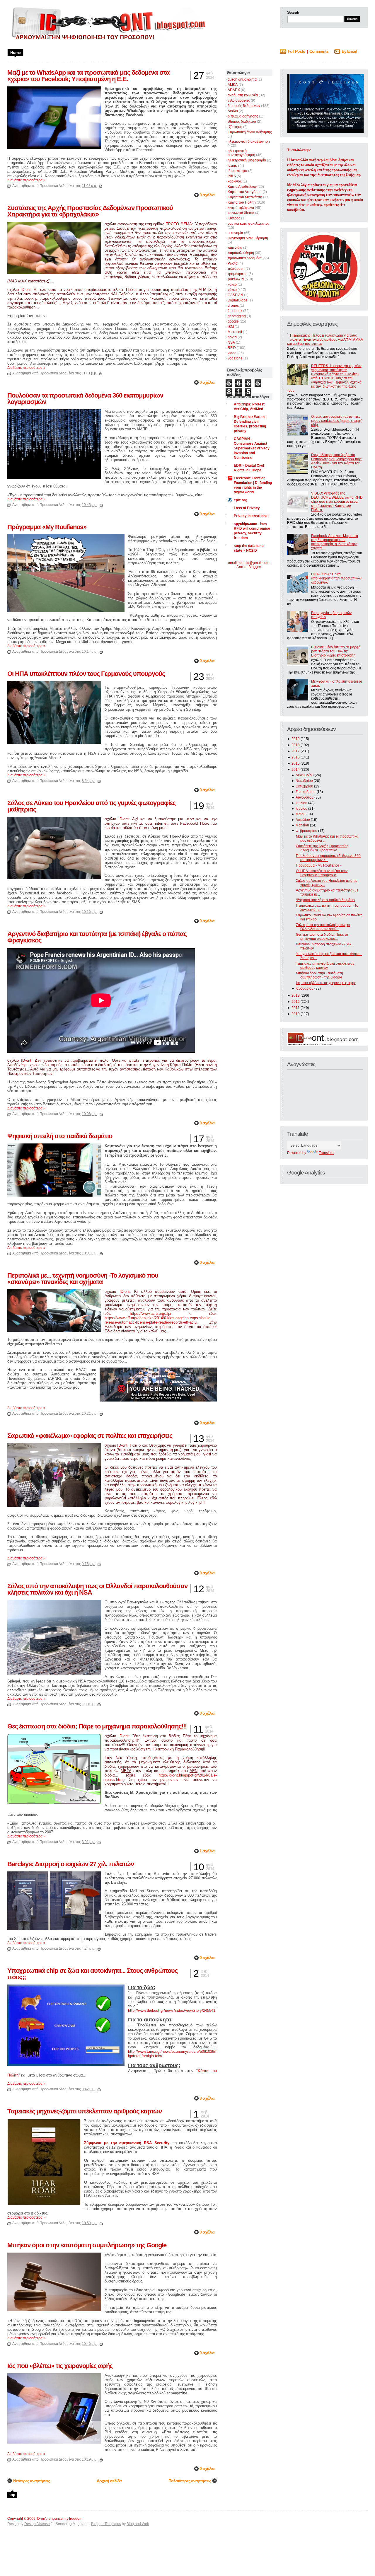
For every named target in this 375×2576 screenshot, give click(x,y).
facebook (235, 311)
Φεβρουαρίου (306, 831)
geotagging (237, 316)
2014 (296, 770)
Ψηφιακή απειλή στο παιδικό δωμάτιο (325, 900)
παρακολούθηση (241, 253)
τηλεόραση (236, 269)
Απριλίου (303, 820)
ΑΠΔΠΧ (234, 90)
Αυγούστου (305, 797)
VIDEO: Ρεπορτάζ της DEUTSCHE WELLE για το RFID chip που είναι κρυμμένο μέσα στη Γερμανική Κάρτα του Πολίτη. (337, 502)
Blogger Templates (106, 2524)
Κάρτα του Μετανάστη (245, 197)
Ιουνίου (301, 809)
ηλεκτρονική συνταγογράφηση (241, 153)
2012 (296, 1002)
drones (233, 306)
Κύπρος (234, 218)
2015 (296, 763)
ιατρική (233, 166)
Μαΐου (301, 814)
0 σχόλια (207, 195)
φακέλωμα (236, 279)
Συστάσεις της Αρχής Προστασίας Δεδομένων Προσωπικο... (322, 848)
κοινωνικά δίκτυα (241, 213)
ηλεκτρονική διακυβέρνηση (249, 141)
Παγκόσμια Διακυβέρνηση (248, 238)
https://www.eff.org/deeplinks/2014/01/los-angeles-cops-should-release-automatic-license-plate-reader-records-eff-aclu (158, 1320)
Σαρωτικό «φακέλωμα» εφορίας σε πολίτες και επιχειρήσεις (90, 1436)
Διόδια (233, 111)
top (12, 2495)
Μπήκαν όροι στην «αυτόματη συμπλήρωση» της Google (319, 975)
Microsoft (235, 332)
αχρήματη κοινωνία (243, 95)
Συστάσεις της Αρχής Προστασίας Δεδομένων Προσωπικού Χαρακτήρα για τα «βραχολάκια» (90, 211)
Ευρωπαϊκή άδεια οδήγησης (250, 132)
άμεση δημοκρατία (242, 79)
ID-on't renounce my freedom (59, 2519)
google (233, 321)
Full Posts (296, 51)
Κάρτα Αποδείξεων (242, 187)
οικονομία (235, 233)
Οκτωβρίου (304, 786)
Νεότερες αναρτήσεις (31, 2481)
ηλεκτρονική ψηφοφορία (247, 160)
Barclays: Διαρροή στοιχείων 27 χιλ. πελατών (71, 1864)
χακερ (232, 284)
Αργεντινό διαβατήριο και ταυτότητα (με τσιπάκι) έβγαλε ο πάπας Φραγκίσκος (97, 937)
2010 (296, 1014)
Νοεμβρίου (304, 781)
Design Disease (37, 2524)
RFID (232, 348)
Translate (326, 1153)
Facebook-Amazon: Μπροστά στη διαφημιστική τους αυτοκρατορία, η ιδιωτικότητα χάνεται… (335, 542)
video (232, 353)
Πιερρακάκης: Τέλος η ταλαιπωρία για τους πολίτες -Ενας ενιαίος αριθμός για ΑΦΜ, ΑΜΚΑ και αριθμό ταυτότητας (325, 340)
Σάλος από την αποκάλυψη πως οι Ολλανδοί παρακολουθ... (323, 927)
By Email (349, 51)
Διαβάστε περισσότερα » (26, 180)
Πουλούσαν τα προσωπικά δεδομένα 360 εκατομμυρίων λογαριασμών (85, 399)
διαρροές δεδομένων (244, 106)
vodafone (235, 358)
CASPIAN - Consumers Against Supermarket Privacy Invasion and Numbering (252, 448)
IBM (231, 327)
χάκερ (232, 290)
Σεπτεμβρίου (306, 792)
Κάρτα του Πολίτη (242, 202)
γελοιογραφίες (239, 100)
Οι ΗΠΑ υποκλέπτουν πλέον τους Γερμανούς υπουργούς (322, 873)
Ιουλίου (301, 803)
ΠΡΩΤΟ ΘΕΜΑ (179, 224)
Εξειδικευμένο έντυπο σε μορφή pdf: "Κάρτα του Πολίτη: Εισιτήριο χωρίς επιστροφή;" (336, 651)
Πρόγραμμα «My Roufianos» (319, 865)
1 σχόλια (207, 1851)
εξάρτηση (235, 127)
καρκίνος (235, 181)
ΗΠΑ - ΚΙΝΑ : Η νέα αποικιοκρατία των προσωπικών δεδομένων (336, 578)
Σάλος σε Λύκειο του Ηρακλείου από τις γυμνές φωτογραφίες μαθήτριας (91, 806)
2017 (296, 751)
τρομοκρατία (238, 274)
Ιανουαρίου (305, 988)
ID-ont (26, 290)
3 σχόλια (207, 2098)
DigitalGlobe (238, 300)
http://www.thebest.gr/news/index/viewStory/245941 (172, 2010)
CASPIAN (235, 295)
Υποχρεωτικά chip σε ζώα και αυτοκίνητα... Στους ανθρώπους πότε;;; (92, 1974)
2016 (296, 757)
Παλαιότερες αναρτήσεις (190, 2481)
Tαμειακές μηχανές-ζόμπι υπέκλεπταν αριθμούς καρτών (325, 966)
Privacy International (251, 516)
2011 (296, 1008)
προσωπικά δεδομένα (245, 258)
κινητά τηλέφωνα (241, 208)
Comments (319, 51)
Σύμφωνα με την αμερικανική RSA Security (127, 2143)
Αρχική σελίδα (109, 2481)
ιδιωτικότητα (237, 171)
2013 (296, 995)
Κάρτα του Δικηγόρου (245, 192)
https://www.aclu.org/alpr (151, 1313)
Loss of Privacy (247, 508)
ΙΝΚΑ (232, 176)
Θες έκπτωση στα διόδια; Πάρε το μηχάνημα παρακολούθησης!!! (97, 1726)
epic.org (241, 500)
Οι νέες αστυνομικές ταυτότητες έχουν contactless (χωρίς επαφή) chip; (337, 421)
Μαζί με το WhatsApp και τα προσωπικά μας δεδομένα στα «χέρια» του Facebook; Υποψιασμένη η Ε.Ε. (88, 76)
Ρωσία (233, 263)
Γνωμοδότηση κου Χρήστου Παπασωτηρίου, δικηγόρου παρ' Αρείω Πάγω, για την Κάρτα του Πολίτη (336, 461)
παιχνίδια (235, 248)
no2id (232, 337)
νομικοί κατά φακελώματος (249, 224)
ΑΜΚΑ (233, 85)
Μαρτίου (302, 825)
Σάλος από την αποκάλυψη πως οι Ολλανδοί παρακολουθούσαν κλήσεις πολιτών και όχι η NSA (97, 1589)
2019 (296, 739)
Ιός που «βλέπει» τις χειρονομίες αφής (326, 983)
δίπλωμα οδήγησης (243, 116)
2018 (296, 745)
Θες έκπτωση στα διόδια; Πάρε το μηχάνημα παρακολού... (322, 937)
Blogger (255, 567)
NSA (231, 342)
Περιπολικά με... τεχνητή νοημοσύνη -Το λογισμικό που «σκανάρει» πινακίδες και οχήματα (83, 1279)
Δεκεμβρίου (305, 775)
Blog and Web (138, 2524)
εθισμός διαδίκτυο (242, 122)
